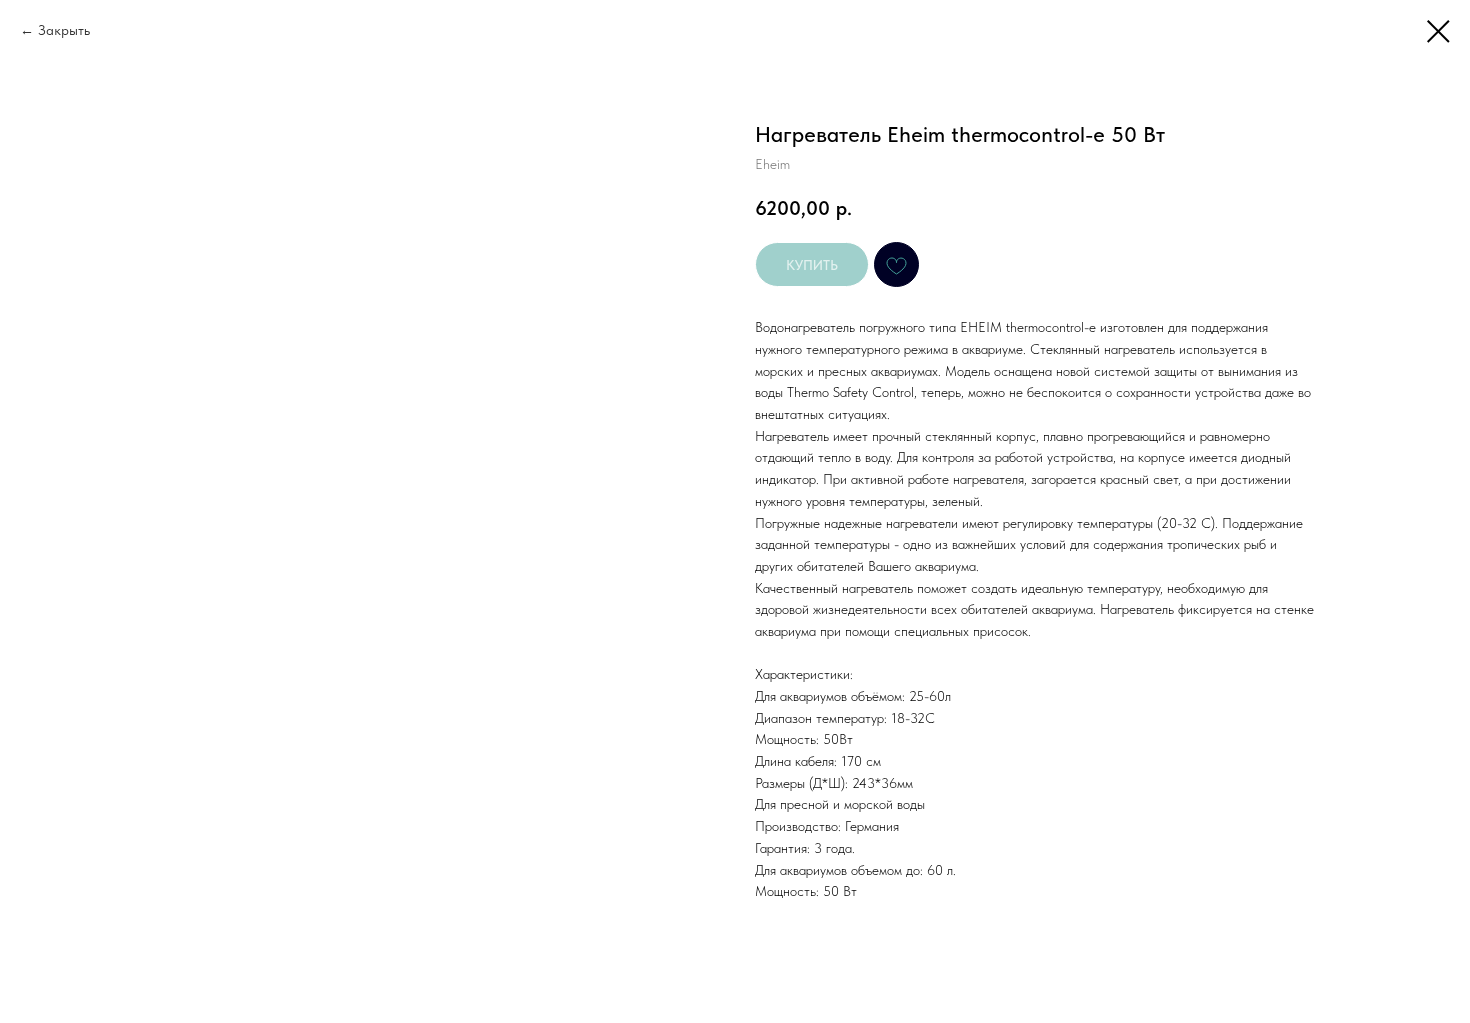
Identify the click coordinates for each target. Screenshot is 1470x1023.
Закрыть (64, 30)
